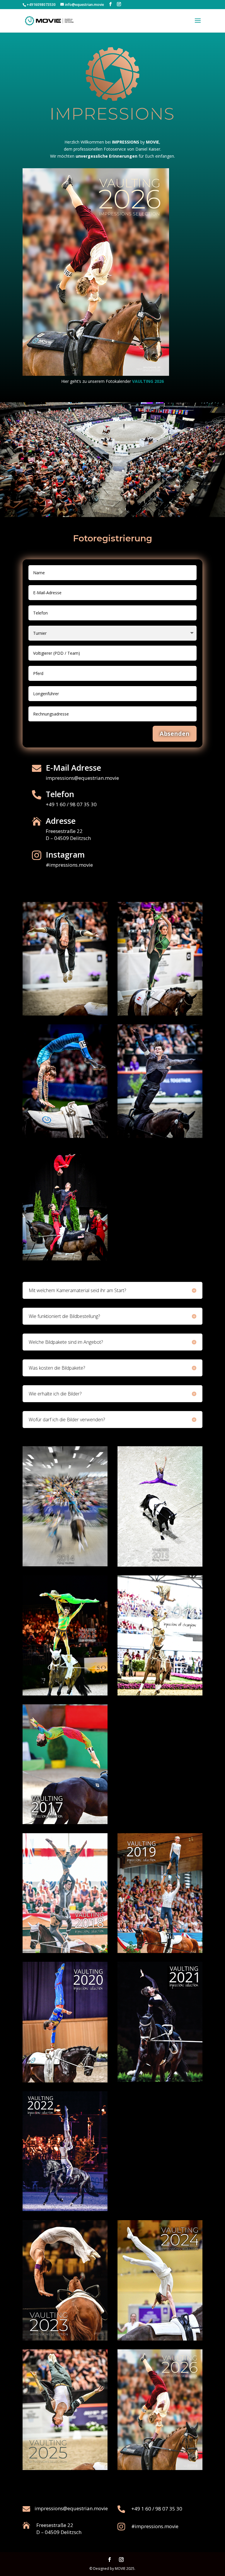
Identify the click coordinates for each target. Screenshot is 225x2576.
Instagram (65, 855)
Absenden (175, 734)
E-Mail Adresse (73, 768)
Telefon (60, 794)
